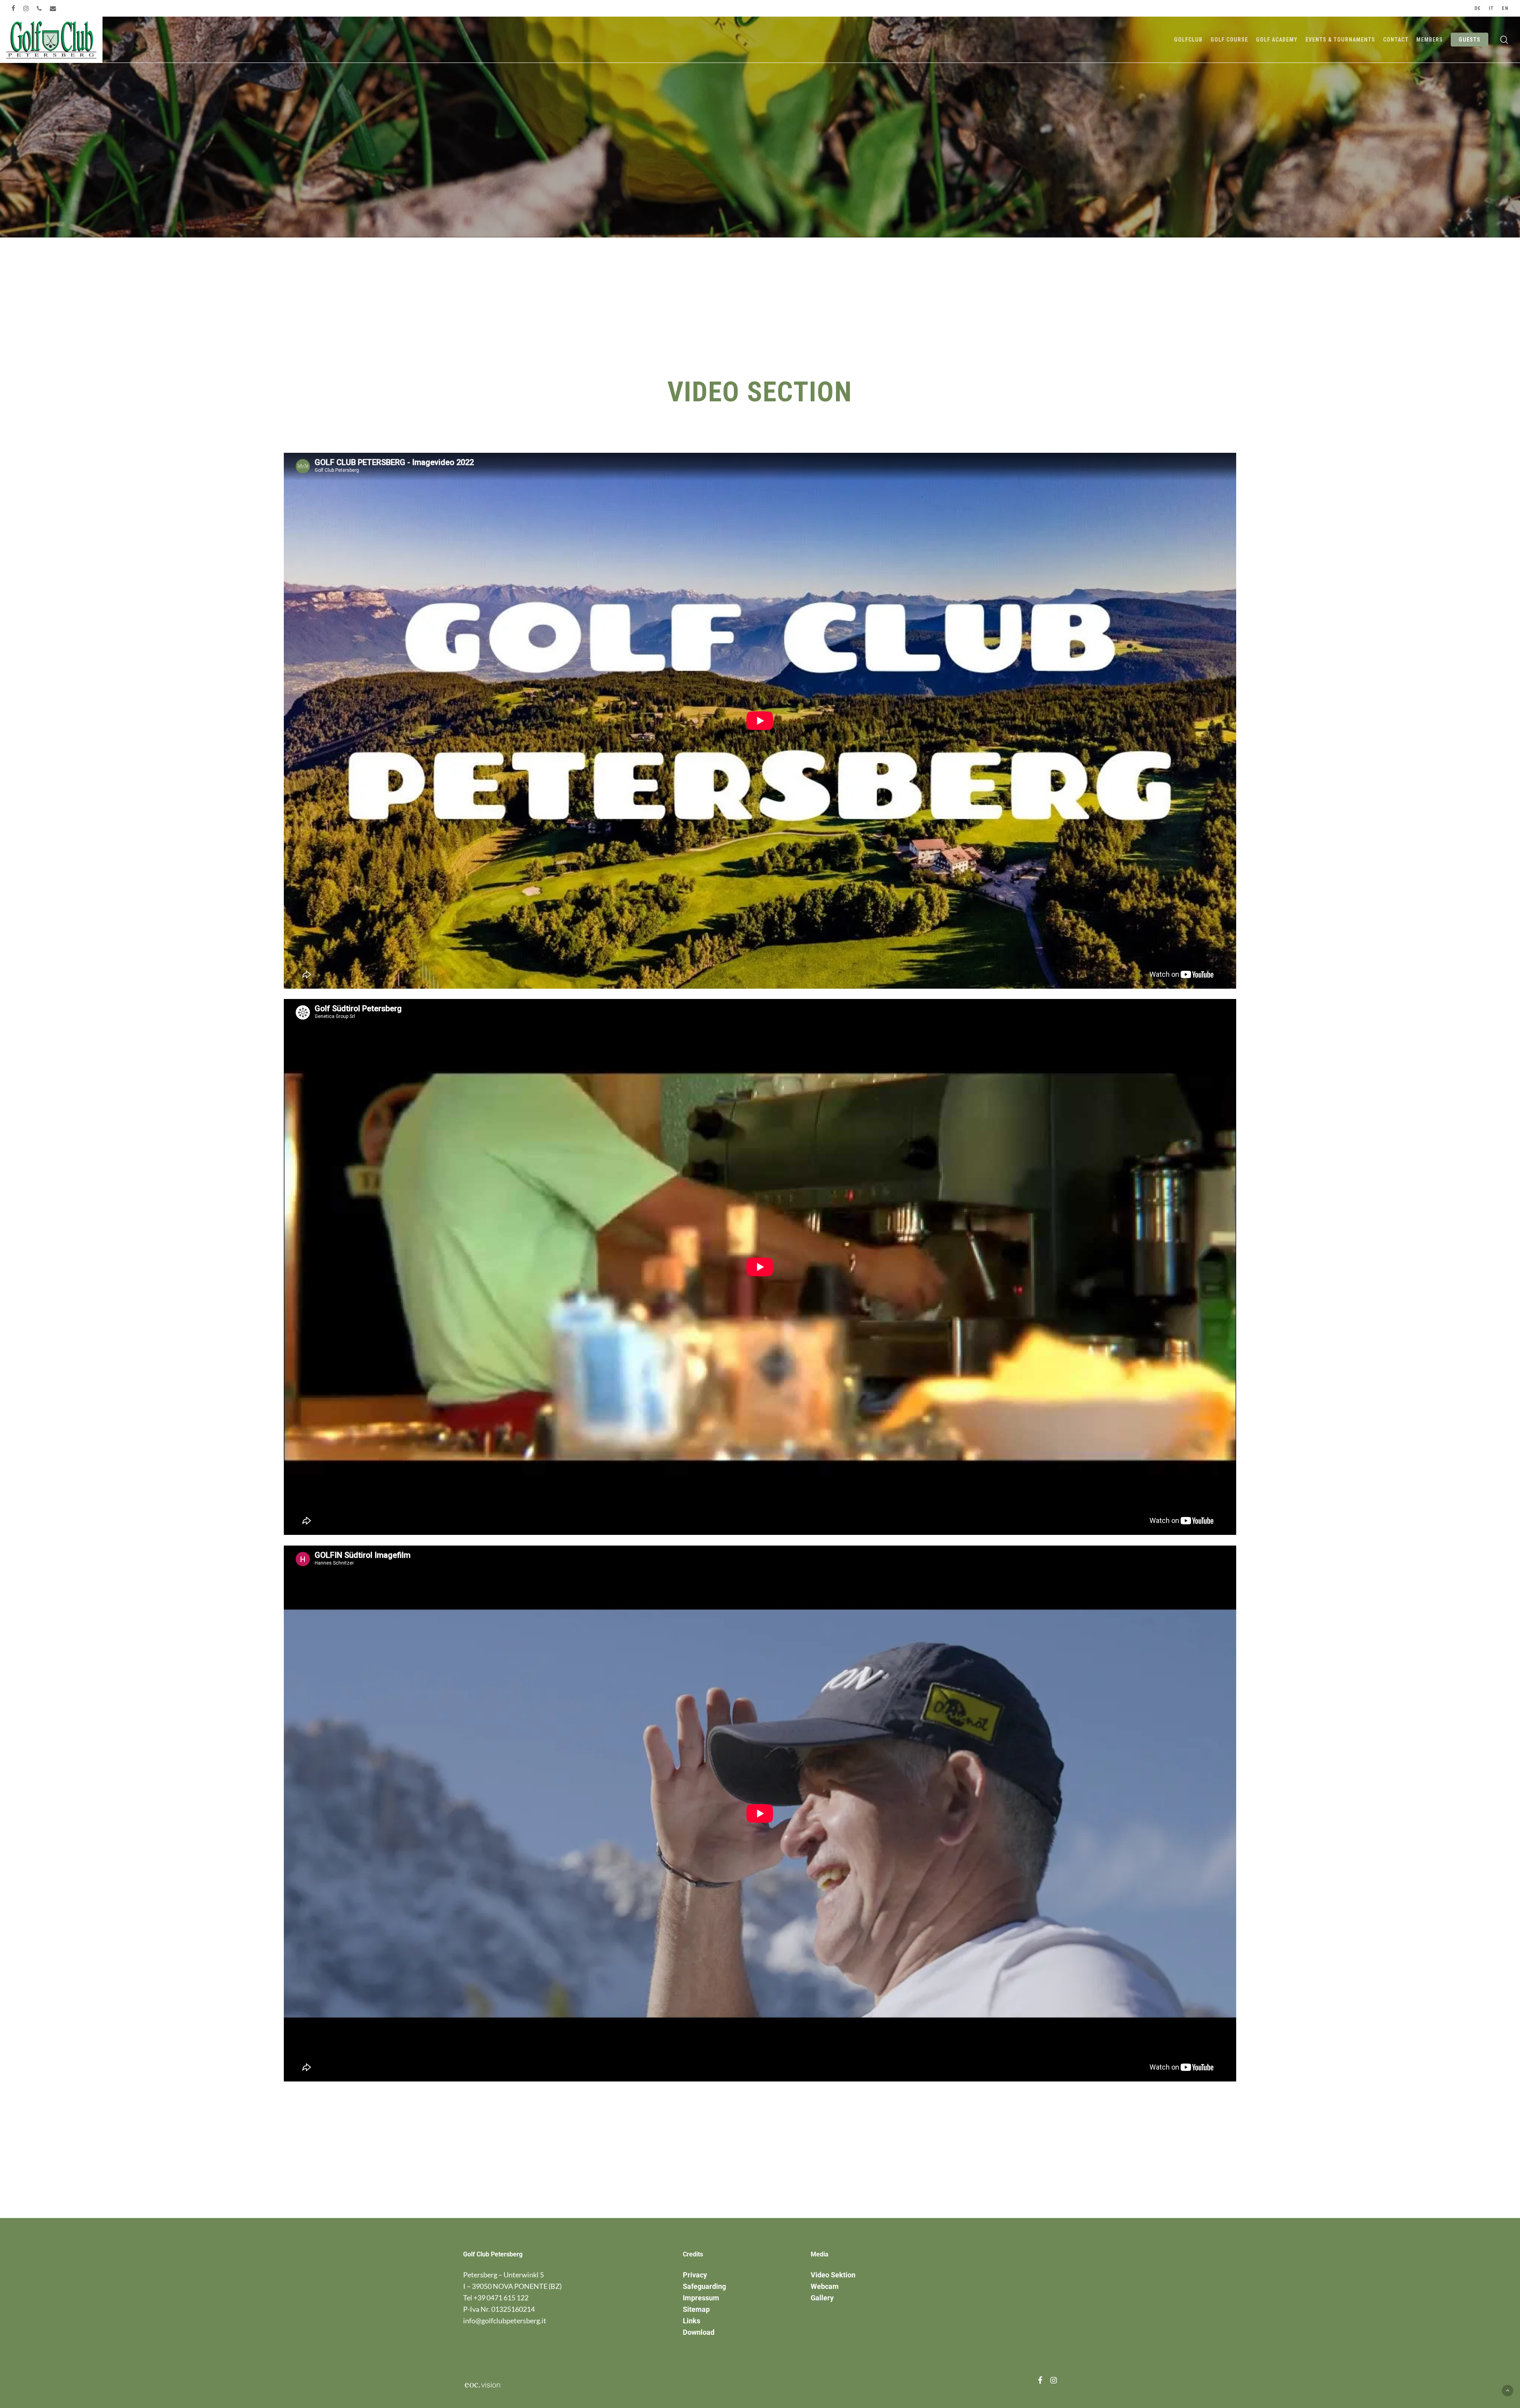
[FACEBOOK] (13, 8)
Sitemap (696, 2309)
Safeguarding (704, 2286)
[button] (1508, 2390)
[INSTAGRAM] (26, 8)
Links (692, 2321)
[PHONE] (39, 8)
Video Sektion (833, 2275)
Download (699, 2332)
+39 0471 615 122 (501, 2298)
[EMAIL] (53, 8)
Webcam (825, 2286)
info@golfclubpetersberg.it (505, 2321)
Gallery (822, 2298)
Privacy (695, 2275)
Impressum (701, 2298)
